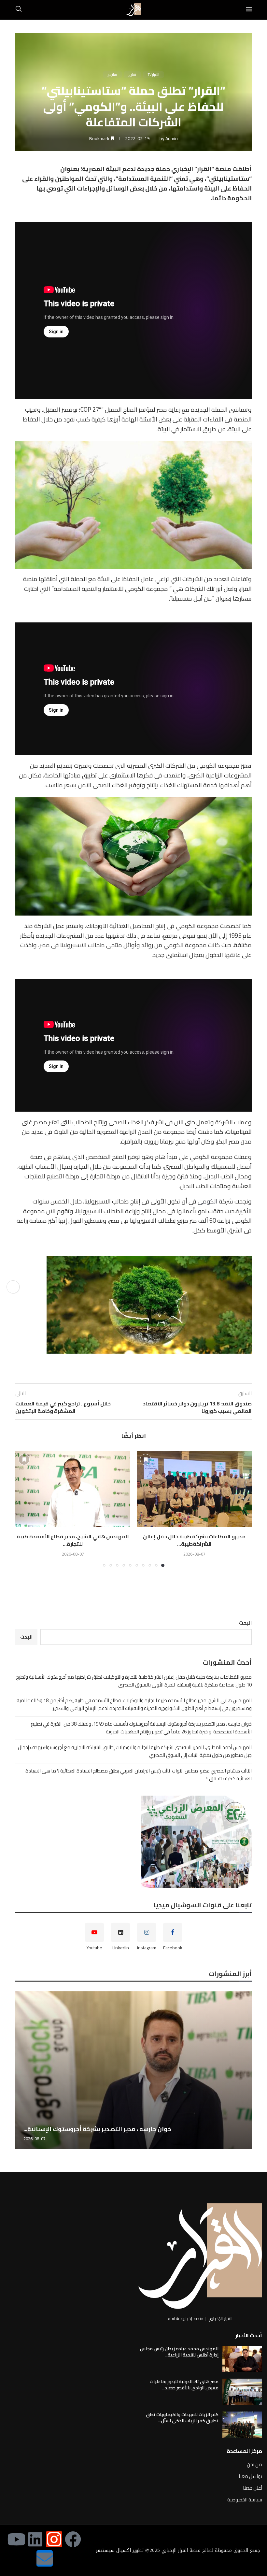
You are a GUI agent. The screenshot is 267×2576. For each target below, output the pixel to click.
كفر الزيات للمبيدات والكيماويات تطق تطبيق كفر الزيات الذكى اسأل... (182, 2418)
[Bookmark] (146, 1459)
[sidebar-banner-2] (133, 1842)
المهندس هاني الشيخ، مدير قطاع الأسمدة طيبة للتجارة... (73, 1540)
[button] (24, 1508)
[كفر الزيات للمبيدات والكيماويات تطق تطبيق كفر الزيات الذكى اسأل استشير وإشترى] (242, 2425)
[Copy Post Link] (13, 1287)
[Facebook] (73, 2539)
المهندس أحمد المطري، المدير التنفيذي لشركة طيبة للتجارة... (106, 2129)
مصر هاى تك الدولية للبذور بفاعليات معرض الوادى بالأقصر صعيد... (184, 2385)
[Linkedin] (35, 2539)
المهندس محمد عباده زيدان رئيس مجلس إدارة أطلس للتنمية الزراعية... (179, 2352)
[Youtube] (16, 2539)
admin (172, 138)
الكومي (208, 1201)
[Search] (19, 10)
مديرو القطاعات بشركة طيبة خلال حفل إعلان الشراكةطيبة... (194, 1540)
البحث (245, 1623)
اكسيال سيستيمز (113, 2550)
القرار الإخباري (220, 2319)
